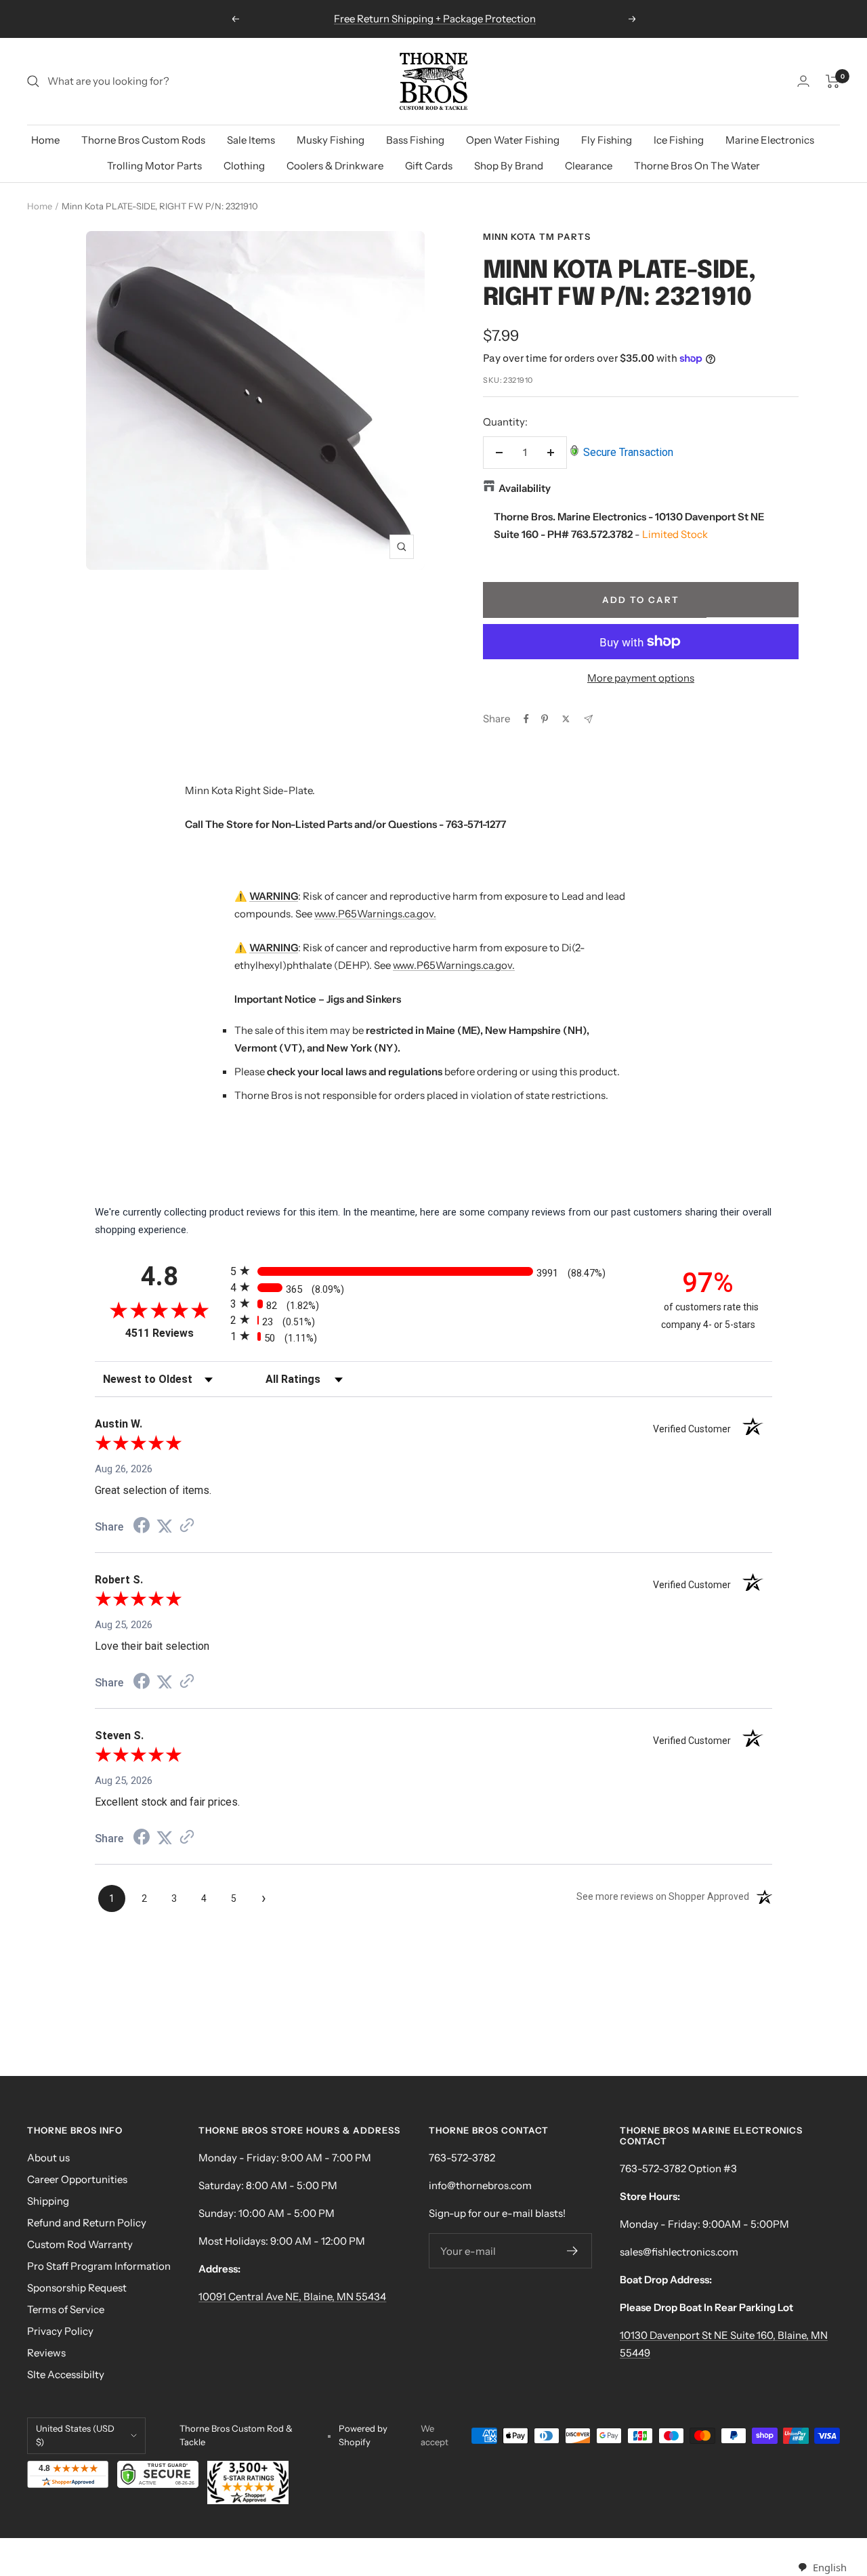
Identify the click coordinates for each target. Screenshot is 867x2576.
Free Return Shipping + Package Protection (435, 19)
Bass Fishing (415, 140)
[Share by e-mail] (588, 719)
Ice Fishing (679, 140)
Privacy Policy (60, 2331)
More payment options (641, 678)
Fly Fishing (607, 140)
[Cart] (833, 81)
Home (45, 140)
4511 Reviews (174, 1333)
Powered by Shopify (363, 2435)
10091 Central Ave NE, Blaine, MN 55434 (292, 2297)
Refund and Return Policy (87, 2223)
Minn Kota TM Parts (537, 236)
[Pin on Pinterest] (545, 719)
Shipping (48, 2201)
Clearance (589, 166)
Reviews (46, 2353)
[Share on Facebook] (526, 719)
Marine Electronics (770, 140)
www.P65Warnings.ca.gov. (375, 914)
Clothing (244, 166)
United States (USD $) (75, 2435)
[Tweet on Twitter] (566, 719)
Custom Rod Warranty (80, 2244)
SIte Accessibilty (66, 2374)
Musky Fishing (331, 140)
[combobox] (822, 2568)
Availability (525, 488)
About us (48, 2158)
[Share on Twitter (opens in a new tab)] (165, 1526)
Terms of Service (66, 2309)
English (829, 2567)
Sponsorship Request (77, 2288)
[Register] (573, 2251)
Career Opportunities (77, 2179)
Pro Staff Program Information (99, 2266)
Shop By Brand (509, 166)
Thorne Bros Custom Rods (143, 140)
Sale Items (251, 140)
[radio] (433, 1271)
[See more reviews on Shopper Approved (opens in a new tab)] (187, 1526)
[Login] (803, 81)
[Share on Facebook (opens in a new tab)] (142, 1527)
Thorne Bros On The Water (697, 166)
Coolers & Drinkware (335, 166)
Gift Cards (429, 166)
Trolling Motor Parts (154, 166)
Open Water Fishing (513, 140)
